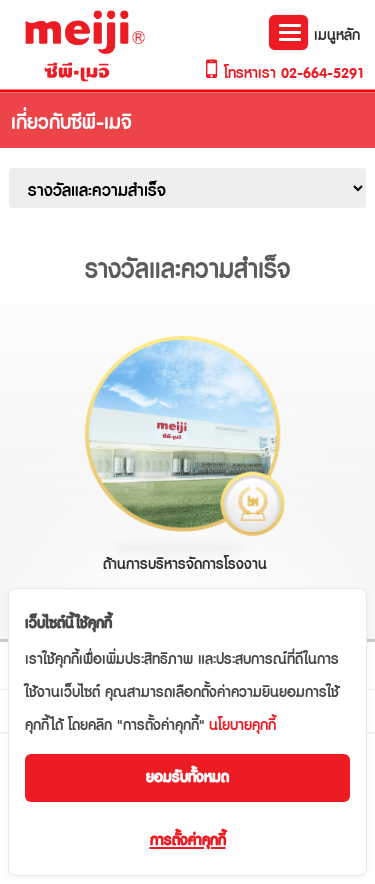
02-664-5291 (323, 73)
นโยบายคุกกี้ (242, 725)
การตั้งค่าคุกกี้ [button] (188, 840)
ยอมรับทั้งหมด (187, 777)
